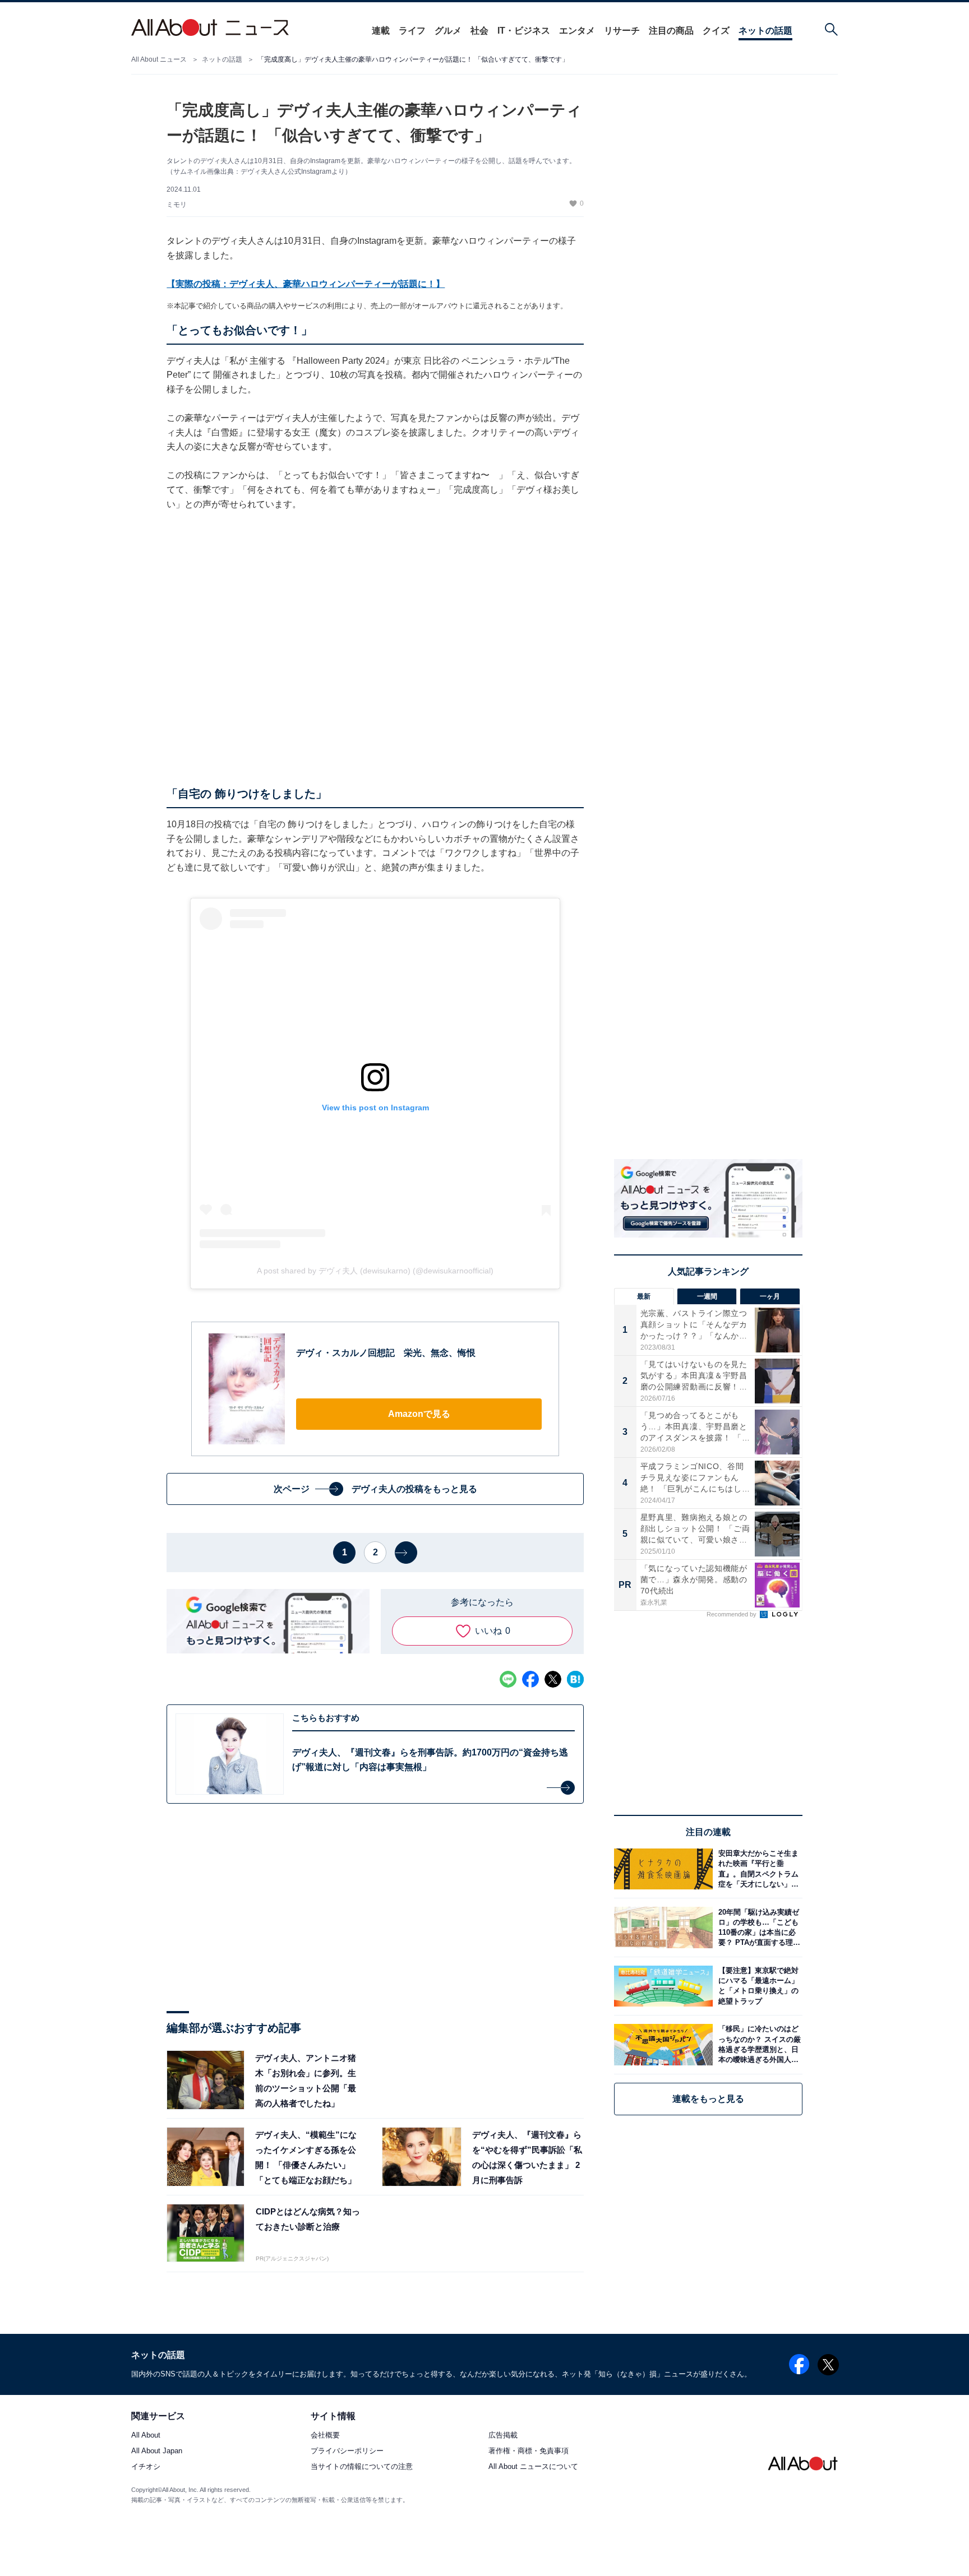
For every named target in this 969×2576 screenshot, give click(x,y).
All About (146, 2436)
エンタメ (577, 31)
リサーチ (622, 31)
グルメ (448, 31)
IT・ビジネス (524, 31)
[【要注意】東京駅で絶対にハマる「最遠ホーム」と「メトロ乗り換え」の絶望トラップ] (758, 1986)
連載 (381, 31)
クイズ (716, 31)
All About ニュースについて (533, 2467)
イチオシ (146, 2467)
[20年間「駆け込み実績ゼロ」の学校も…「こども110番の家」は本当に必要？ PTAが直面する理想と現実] (758, 1927)
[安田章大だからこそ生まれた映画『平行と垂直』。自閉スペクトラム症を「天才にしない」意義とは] (758, 1869)
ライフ (412, 31)
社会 (479, 31)
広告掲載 (503, 2436)
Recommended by (732, 1614)
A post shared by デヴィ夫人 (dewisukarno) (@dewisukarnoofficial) (375, 1271)
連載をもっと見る (708, 2099)
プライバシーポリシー (347, 2451)
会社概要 (325, 2436)
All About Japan (157, 2451)
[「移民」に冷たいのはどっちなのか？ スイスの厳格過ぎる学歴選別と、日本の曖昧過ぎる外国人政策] (758, 2044)
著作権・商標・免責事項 (529, 2451)
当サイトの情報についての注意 (362, 2467)
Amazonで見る (419, 1414)
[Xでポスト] (553, 1679)
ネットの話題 (765, 31)
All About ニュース (159, 59)
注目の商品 (671, 31)
